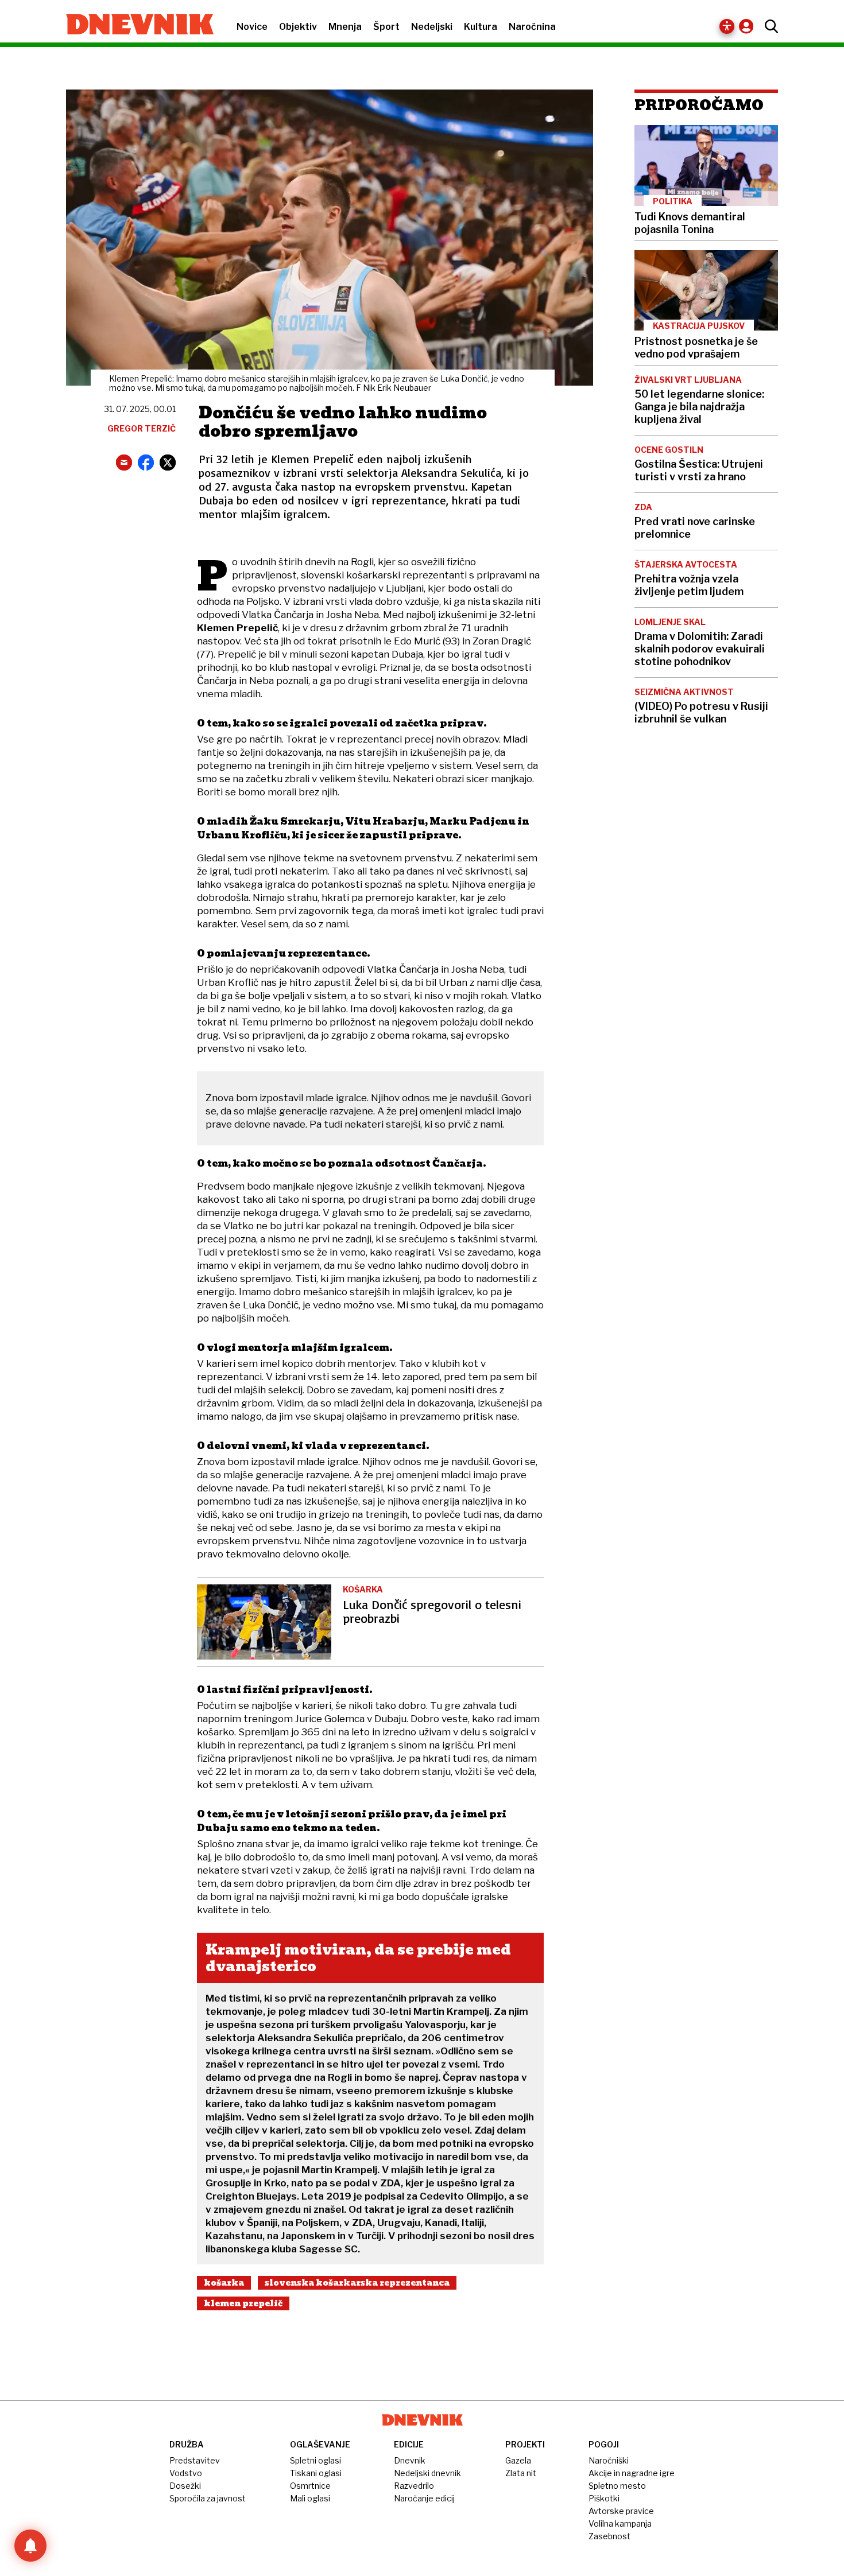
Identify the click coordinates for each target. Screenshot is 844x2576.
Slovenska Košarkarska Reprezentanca (357, 2283)
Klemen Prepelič (243, 2303)
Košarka (224, 2283)
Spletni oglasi (315, 2460)
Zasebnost (609, 2536)
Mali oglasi (310, 2498)
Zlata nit (521, 2473)
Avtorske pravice (621, 2511)
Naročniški (609, 2460)
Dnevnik (410, 2460)
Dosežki (185, 2486)
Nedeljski (432, 27)
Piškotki (604, 2498)
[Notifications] (30, 2546)
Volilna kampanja (620, 2523)
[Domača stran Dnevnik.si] (134, 25)
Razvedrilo (414, 2486)
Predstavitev (195, 2460)
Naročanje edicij (424, 2498)
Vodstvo (186, 2473)
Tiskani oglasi (316, 2473)
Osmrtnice (310, 2486)
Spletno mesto (617, 2486)
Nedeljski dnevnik (427, 2473)
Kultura (481, 27)
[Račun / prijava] (749, 26)
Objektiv (298, 27)
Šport (386, 27)
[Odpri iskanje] (768, 26)
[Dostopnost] (727, 26)
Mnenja (345, 27)
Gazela (518, 2460)
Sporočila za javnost (208, 2498)
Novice (252, 27)
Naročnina (532, 27)
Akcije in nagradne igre (632, 2473)
